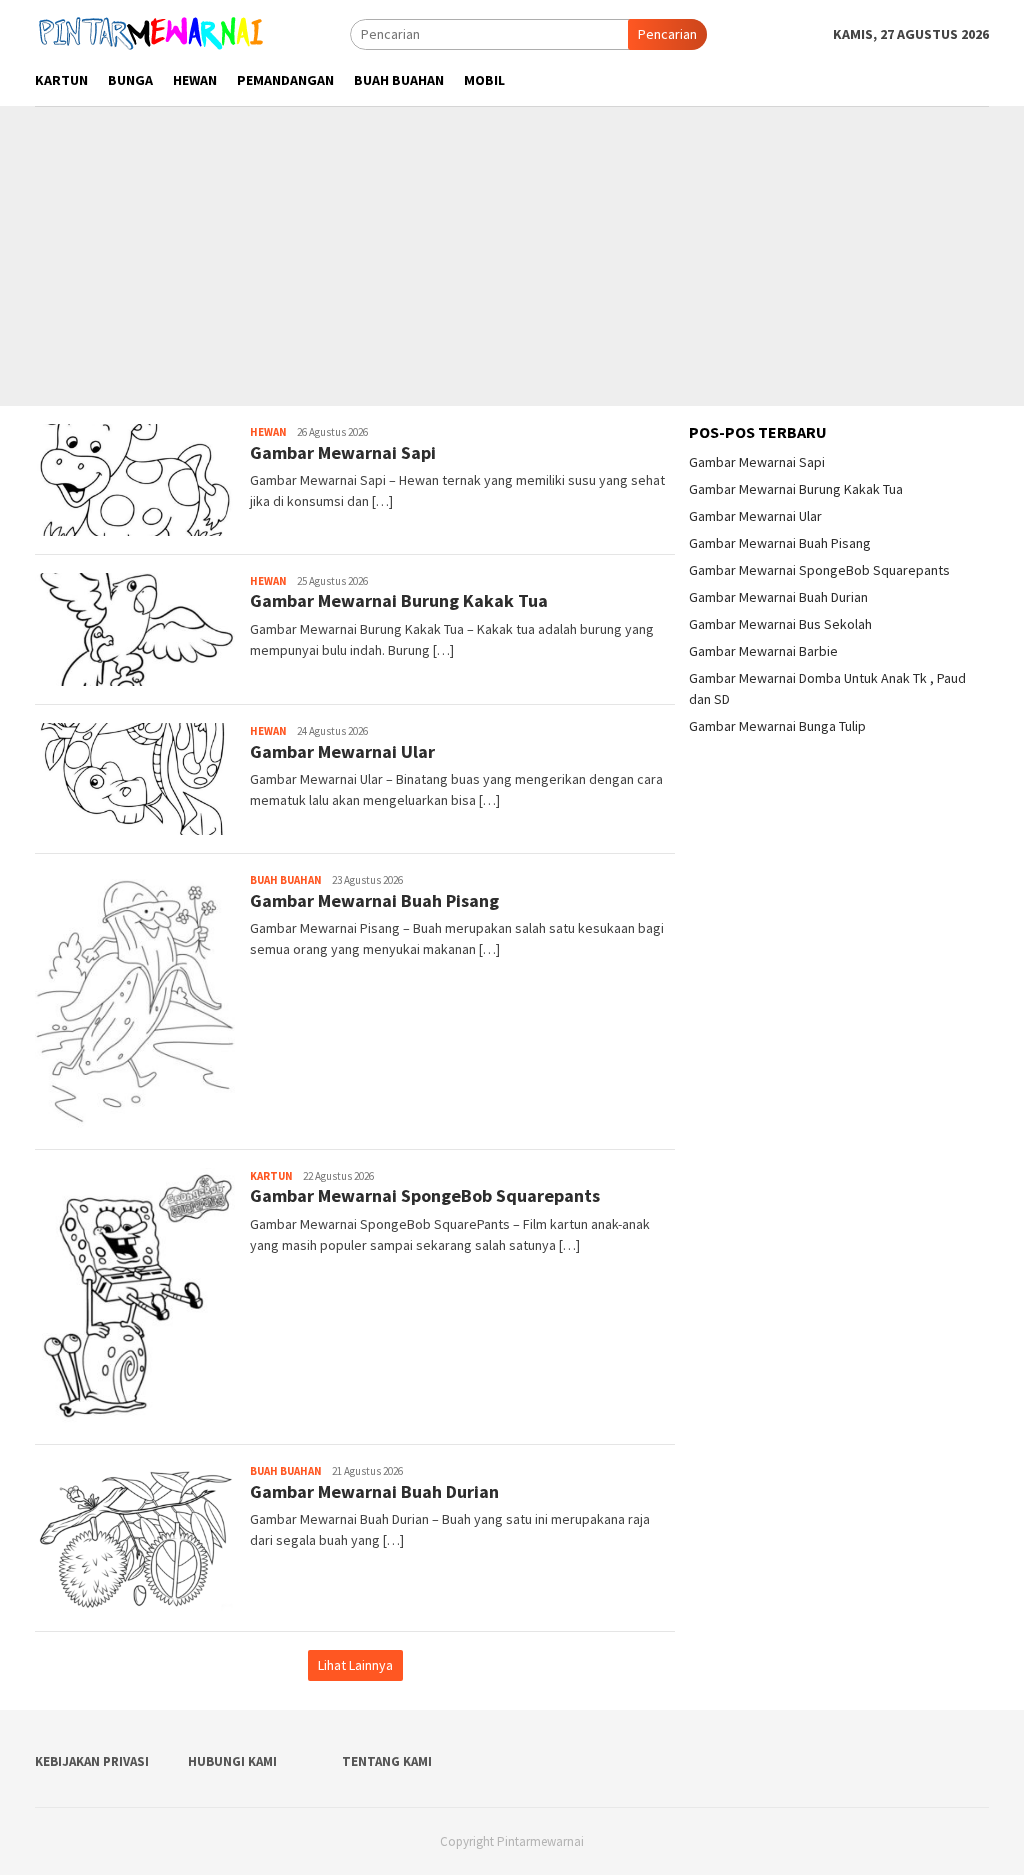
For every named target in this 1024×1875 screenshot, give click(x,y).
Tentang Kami (387, 1761)
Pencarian (667, 34)
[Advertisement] (512, 256)
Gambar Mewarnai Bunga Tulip (777, 726)
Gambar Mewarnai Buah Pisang (374, 900)
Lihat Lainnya (355, 1665)
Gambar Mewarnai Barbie (763, 651)
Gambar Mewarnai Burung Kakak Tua (399, 600)
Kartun (271, 1176)
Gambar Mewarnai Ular (342, 751)
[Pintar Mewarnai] (151, 33)
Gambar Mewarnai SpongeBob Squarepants (425, 1195)
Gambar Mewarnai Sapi (343, 452)
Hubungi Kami (232, 1761)
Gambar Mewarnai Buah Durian (374, 1491)
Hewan (268, 432)
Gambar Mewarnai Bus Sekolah (780, 624)
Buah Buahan (286, 880)
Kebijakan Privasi (92, 1761)
